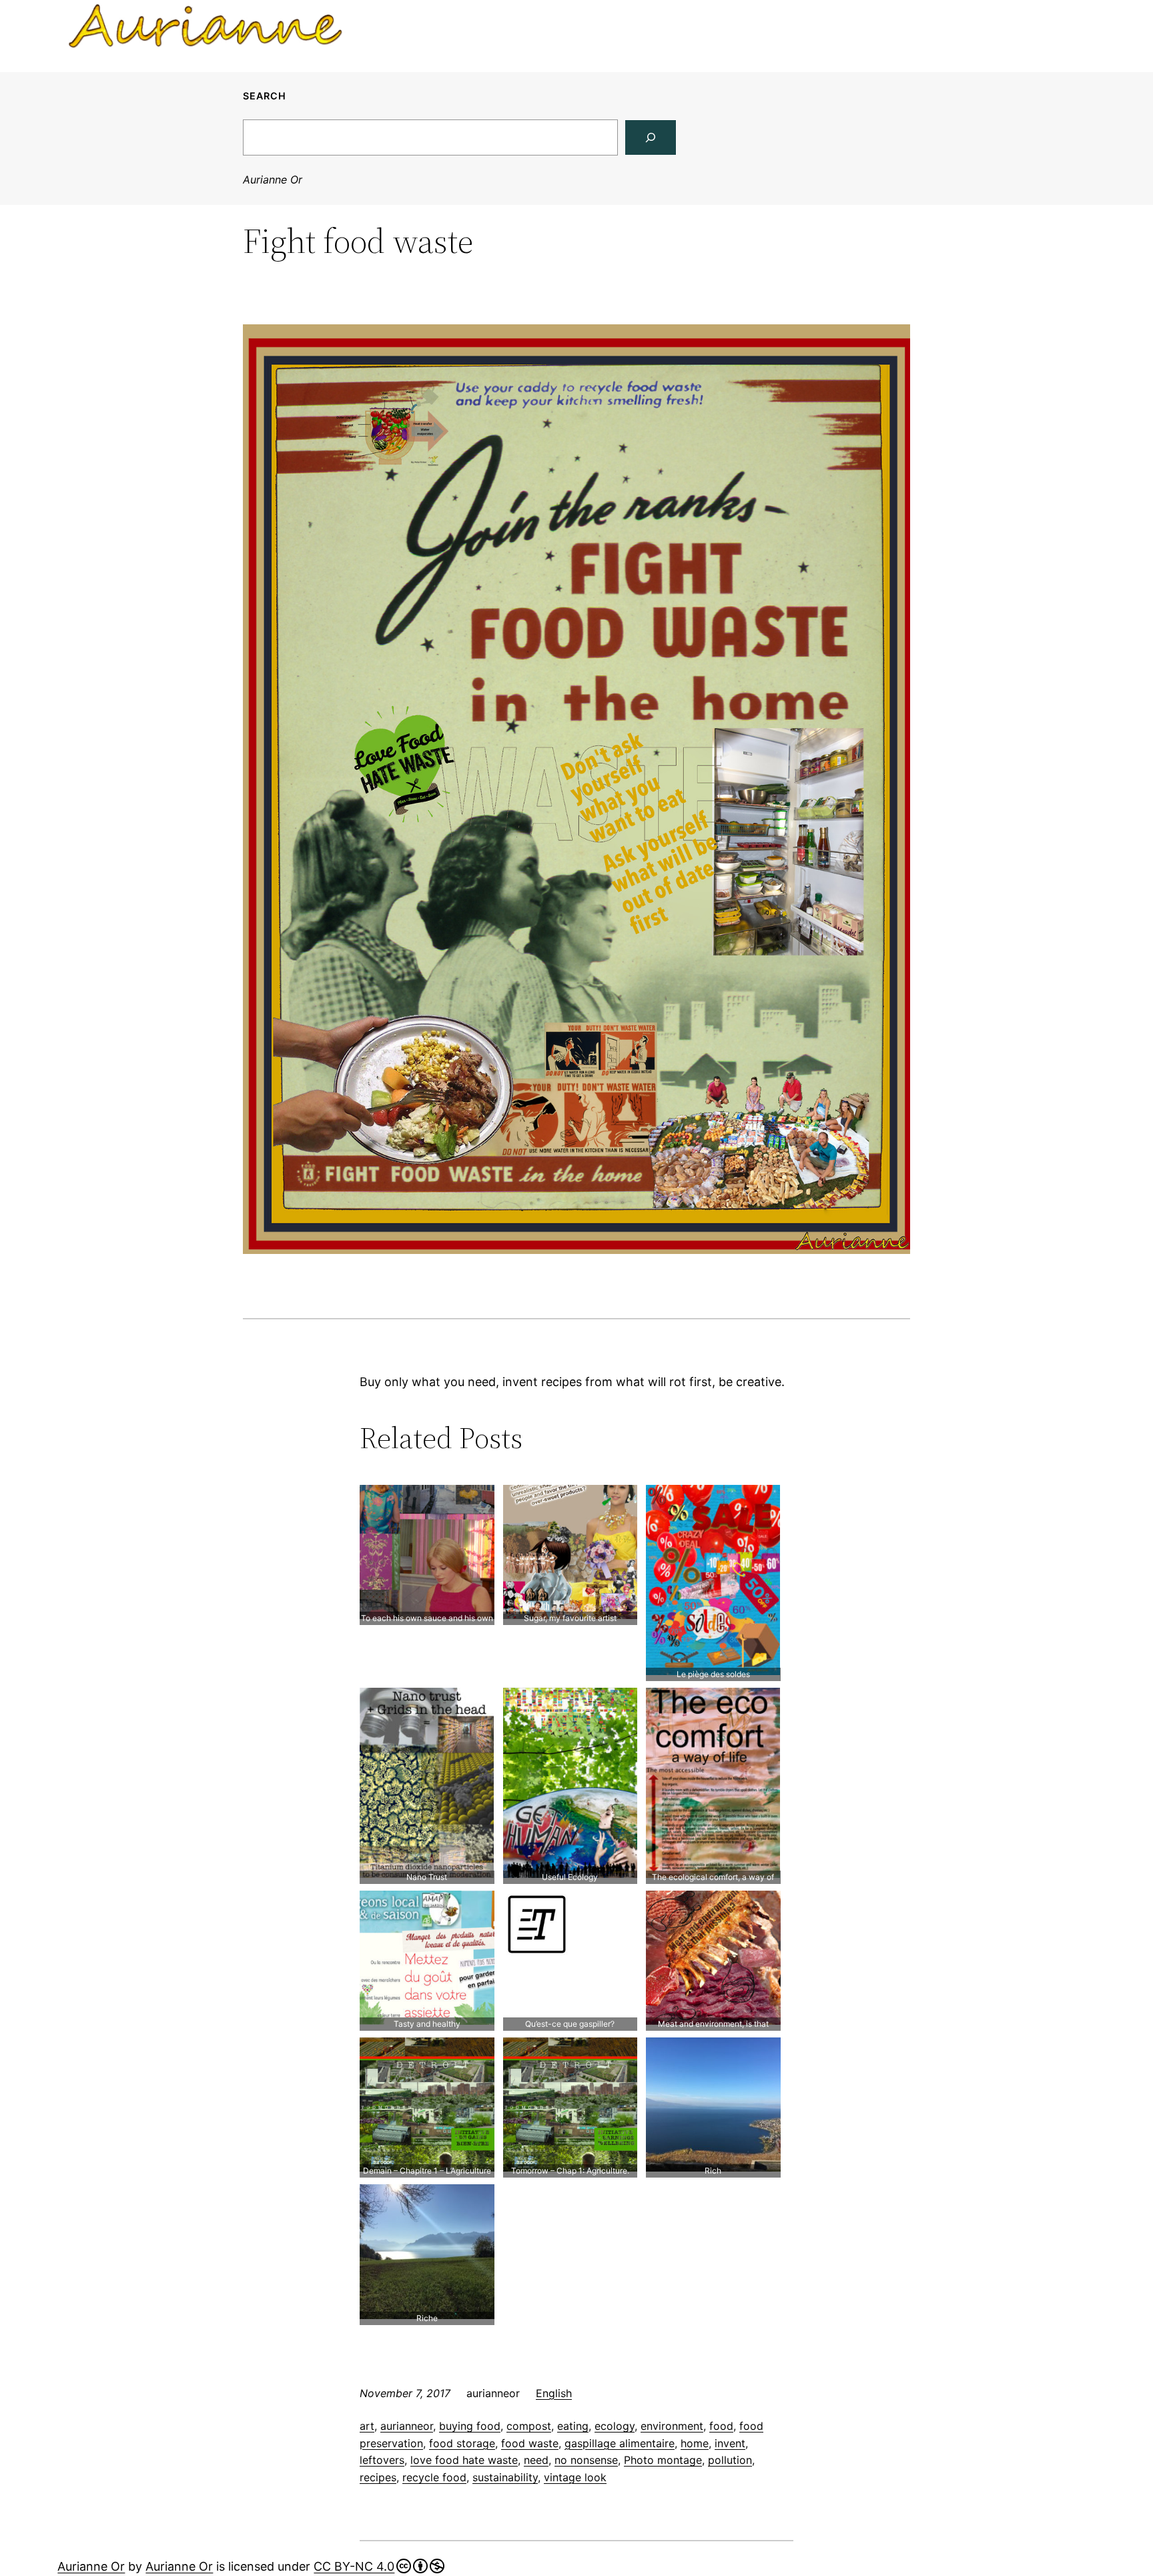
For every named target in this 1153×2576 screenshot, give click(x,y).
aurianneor (407, 2426)
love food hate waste (464, 2460)
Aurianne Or (273, 180)
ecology (615, 2426)
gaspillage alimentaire (620, 2443)
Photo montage (663, 2460)
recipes (378, 2477)
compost (529, 2426)
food (721, 2426)
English (554, 2393)
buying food (470, 2426)
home (695, 2443)
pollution (730, 2460)
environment (672, 2426)
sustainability (505, 2477)
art (367, 2426)
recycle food (434, 2477)
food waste (530, 2443)
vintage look (575, 2477)
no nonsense (586, 2460)
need (536, 2460)
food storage (462, 2443)
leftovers (382, 2460)
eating (573, 2426)
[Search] (651, 137)
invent (730, 2443)
